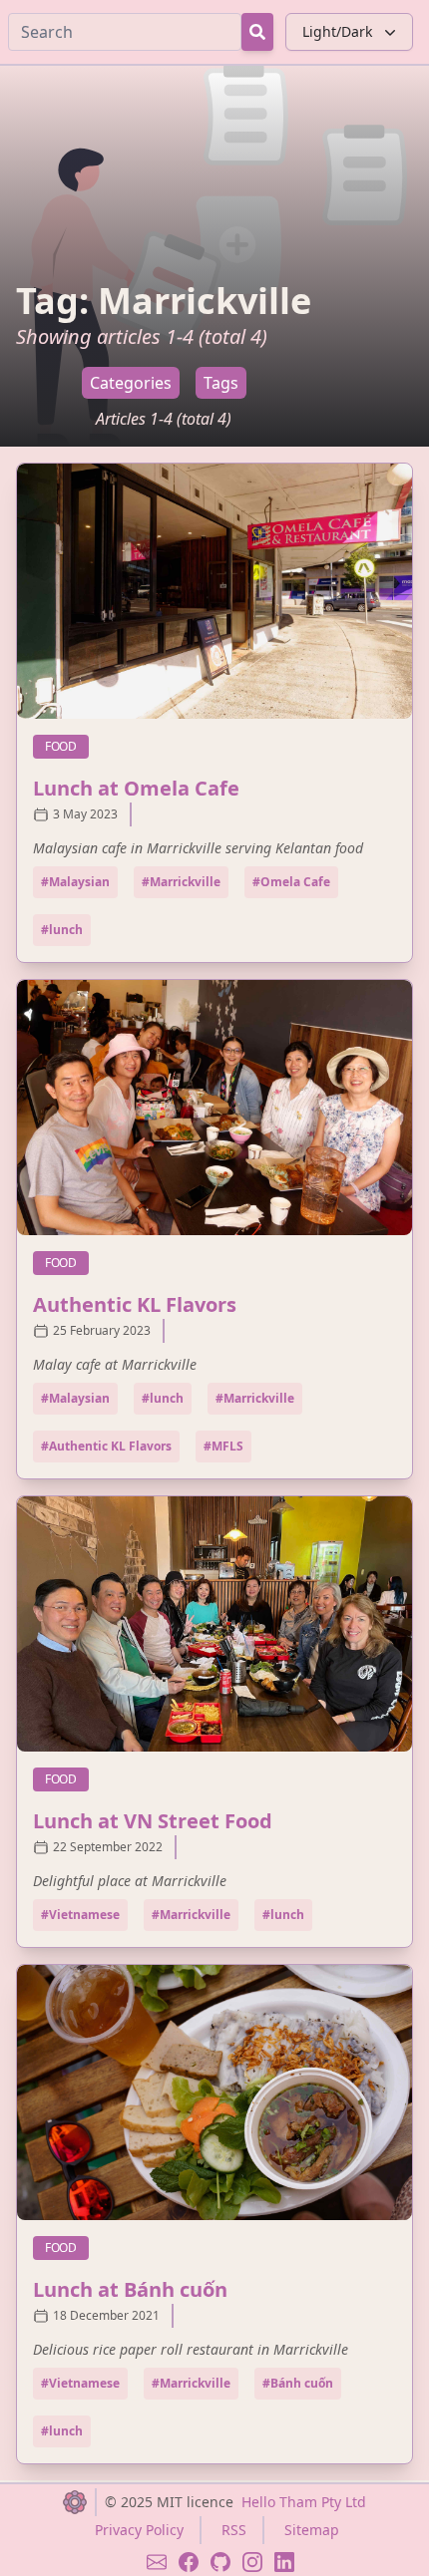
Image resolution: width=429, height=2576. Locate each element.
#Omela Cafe (291, 882)
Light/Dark (337, 31)
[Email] (157, 2562)
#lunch (62, 930)
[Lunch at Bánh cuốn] (214, 2093)
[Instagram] (252, 2562)
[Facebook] (189, 2562)
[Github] (220, 2562)
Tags (221, 383)
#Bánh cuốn (298, 2383)
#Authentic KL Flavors (106, 1446)
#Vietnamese (80, 1915)
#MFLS (223, 1446)
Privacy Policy (139, 2530)
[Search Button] (257, 32)
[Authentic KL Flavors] (214, 1108)
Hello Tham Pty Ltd (304, 2502)
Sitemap (312, 2530)
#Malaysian (75, 882)
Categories (131, 383)
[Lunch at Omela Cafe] (214, 591)
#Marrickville (181, 882)
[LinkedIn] (284, 2562)
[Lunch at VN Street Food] (214, 1624)
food (67, 746)
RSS (234, 2530)
